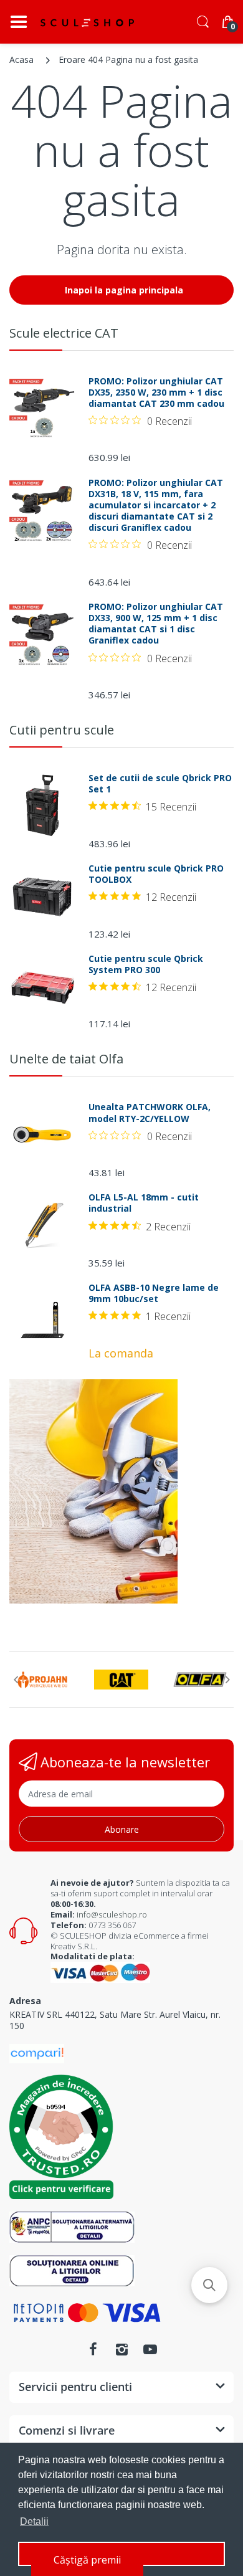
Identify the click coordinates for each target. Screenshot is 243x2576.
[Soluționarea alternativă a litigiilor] (72, 2226)
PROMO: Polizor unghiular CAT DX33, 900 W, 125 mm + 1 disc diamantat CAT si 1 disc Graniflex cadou (156, 624)
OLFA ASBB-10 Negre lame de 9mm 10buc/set (154, 1293)
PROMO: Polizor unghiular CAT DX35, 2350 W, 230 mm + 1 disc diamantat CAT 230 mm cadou (156, 392)
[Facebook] (93, 2349)
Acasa (21, 59)
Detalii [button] (34, 2521)
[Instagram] (121, 2349)
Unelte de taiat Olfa (66, 1059)
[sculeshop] (87, 22)
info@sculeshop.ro (112, 1914)
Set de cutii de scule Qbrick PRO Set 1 (160, 784)
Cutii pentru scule (62, 730)
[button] (209, 2285)
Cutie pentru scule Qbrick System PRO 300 (146, 964)
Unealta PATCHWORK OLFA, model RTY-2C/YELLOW (150, 1113)
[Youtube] (150, 2349)
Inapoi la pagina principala (124, 290)
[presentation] (16, 1680)
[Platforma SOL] (72, 2270)
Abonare (122, 1829)
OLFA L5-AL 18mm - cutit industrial (144, 1203)
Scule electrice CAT (64, 333)
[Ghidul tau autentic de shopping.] (37, 2052)
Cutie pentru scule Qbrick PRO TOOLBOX (156, 874)
